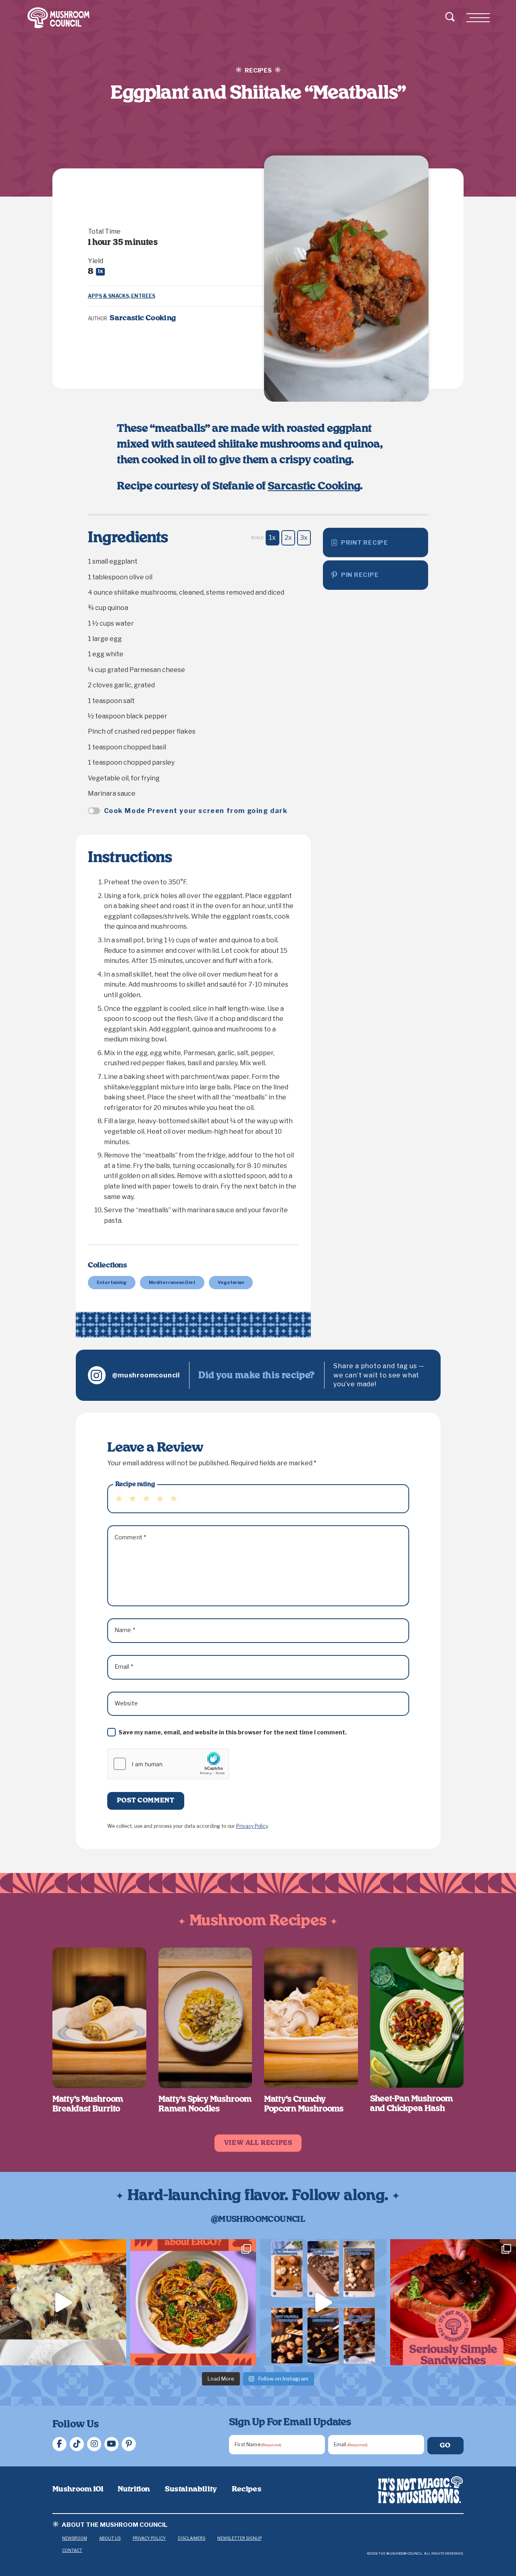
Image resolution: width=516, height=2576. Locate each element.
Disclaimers (191, 2538)
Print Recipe (365, 543)
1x (272, 538)
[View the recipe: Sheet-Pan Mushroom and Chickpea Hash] (417, 2018)
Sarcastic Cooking (314, 486)
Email (124, 1667)
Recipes (247, 2489)
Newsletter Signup (239, 2538)
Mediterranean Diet (172, 1282)
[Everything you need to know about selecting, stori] (323, 2302)
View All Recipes (258, 2143)
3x (304, 538)
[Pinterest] (129, 2444)
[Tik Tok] (77, 2444)
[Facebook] (59, 2444)
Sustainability (191, 2489)
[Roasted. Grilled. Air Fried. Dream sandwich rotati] (63, 2302)
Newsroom (75, 2538)
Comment (130, 1537)
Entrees (143, 296)
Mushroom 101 (78, 2489)
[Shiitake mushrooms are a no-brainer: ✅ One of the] (193, 2302)
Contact (72, 2550)
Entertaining (112, 1282)
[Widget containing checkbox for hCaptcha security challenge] (168, 1764)
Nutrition (134, 2489)
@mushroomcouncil (146, 1375)
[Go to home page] (420, 2490)
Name (125, 1630)
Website (126, 1703)
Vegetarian (231, 1282)
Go (445, 2445)
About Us (110, 2538)
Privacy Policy (252, 1826)
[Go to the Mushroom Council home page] (58, 18)
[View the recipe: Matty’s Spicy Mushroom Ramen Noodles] (205, 2018)
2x (288, 538)
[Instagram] (94, 2444)
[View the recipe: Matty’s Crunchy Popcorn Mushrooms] (311, 2018)
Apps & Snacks (108, 296)
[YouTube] (111, 2444)
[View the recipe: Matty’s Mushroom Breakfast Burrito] (99, 2018)
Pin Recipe (360, 575)
